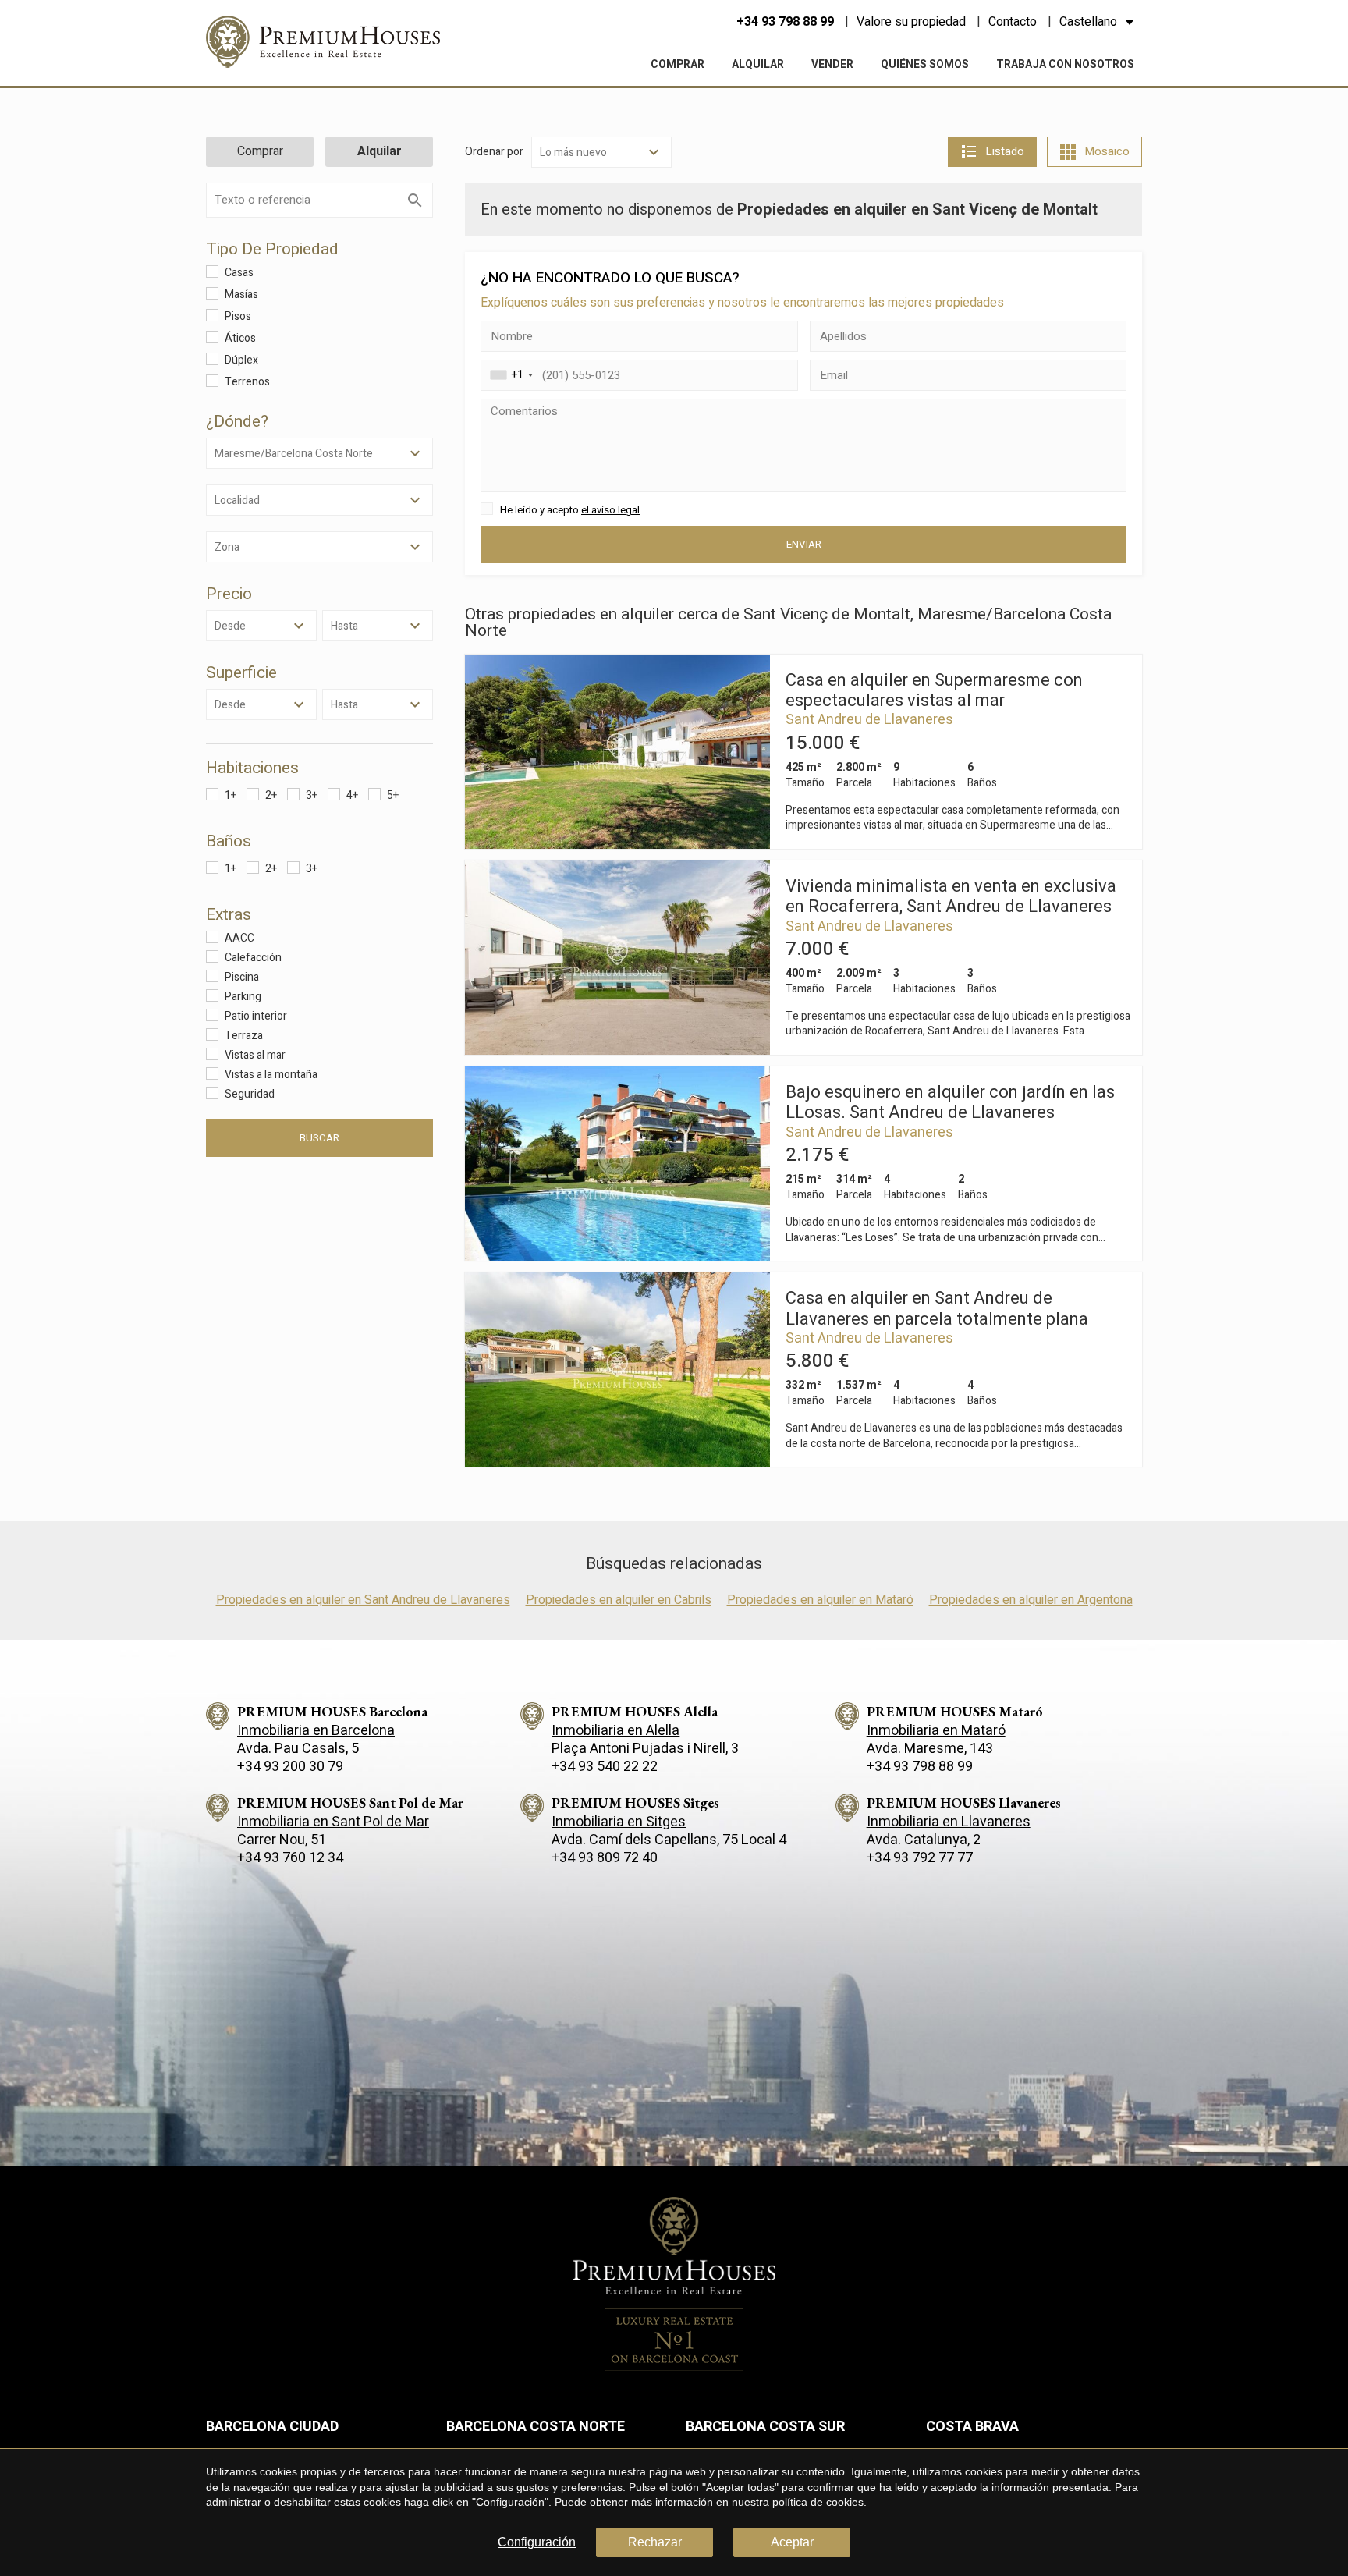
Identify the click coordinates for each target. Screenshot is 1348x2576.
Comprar (678, 64)
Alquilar (758, 64)
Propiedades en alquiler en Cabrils (619, 1600)
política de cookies (818, 2502)
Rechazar (655, 2542)
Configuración (537, 2542)
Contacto (1013, 22)
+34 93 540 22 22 (605, 1767)
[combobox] (509, 375)
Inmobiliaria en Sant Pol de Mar (333, 1822)
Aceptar (792, 2542)
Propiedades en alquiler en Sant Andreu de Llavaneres (363, 1600)
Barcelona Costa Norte (536, 2427)
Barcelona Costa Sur (765, 2427)
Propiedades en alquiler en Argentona (1031, 1600)
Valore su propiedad (911, 22)
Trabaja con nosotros (1065, 64)
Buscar (319, 1138)
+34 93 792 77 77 (920, 1858)
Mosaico (1107, 151)
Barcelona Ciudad (272, 2427)
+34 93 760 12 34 (290, 1858)
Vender (832, 64)
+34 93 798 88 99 (785, 22)
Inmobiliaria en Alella (615, 1731)
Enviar (804, 545)
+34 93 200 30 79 (290, 1767)
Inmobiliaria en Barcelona (316, 1731)
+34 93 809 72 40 (605, 1858)
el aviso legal (610, 510)
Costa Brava (972, 2427)
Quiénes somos (925, 64)
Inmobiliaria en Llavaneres (949, 1822)
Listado (1005, 151)
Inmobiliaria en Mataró (936, 1731)
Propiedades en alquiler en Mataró (820, 1600)
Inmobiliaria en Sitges (619, 1822)
